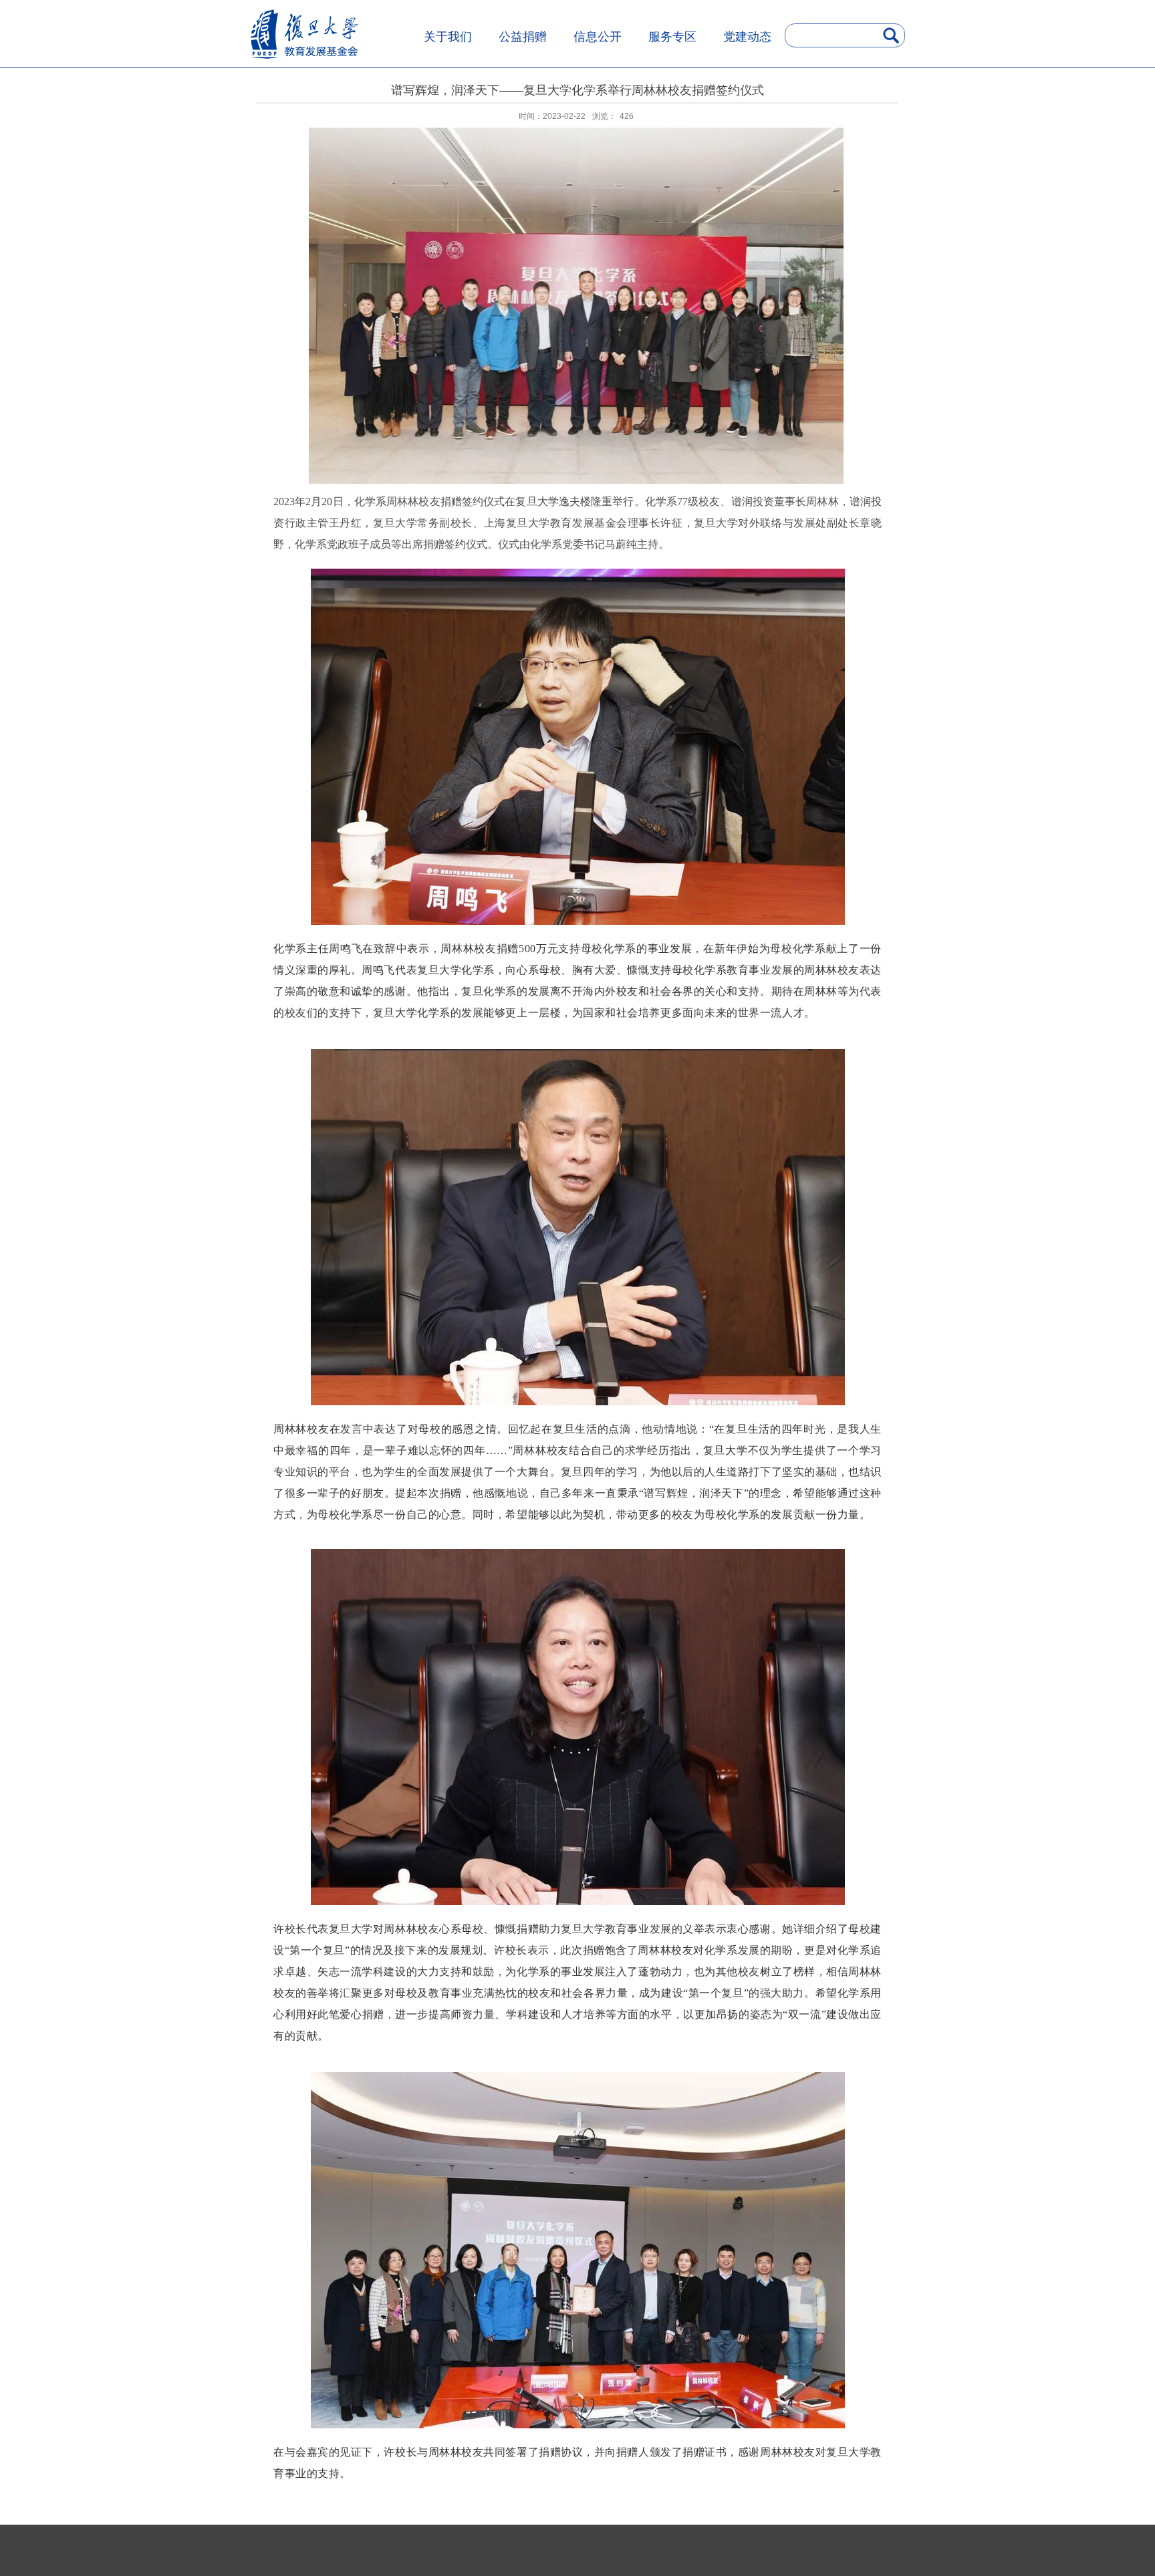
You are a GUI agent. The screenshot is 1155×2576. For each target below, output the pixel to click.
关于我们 (448, 37)
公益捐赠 (523, 37)
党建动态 (747, 37)
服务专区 (672, 37)
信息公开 (598, 37)
